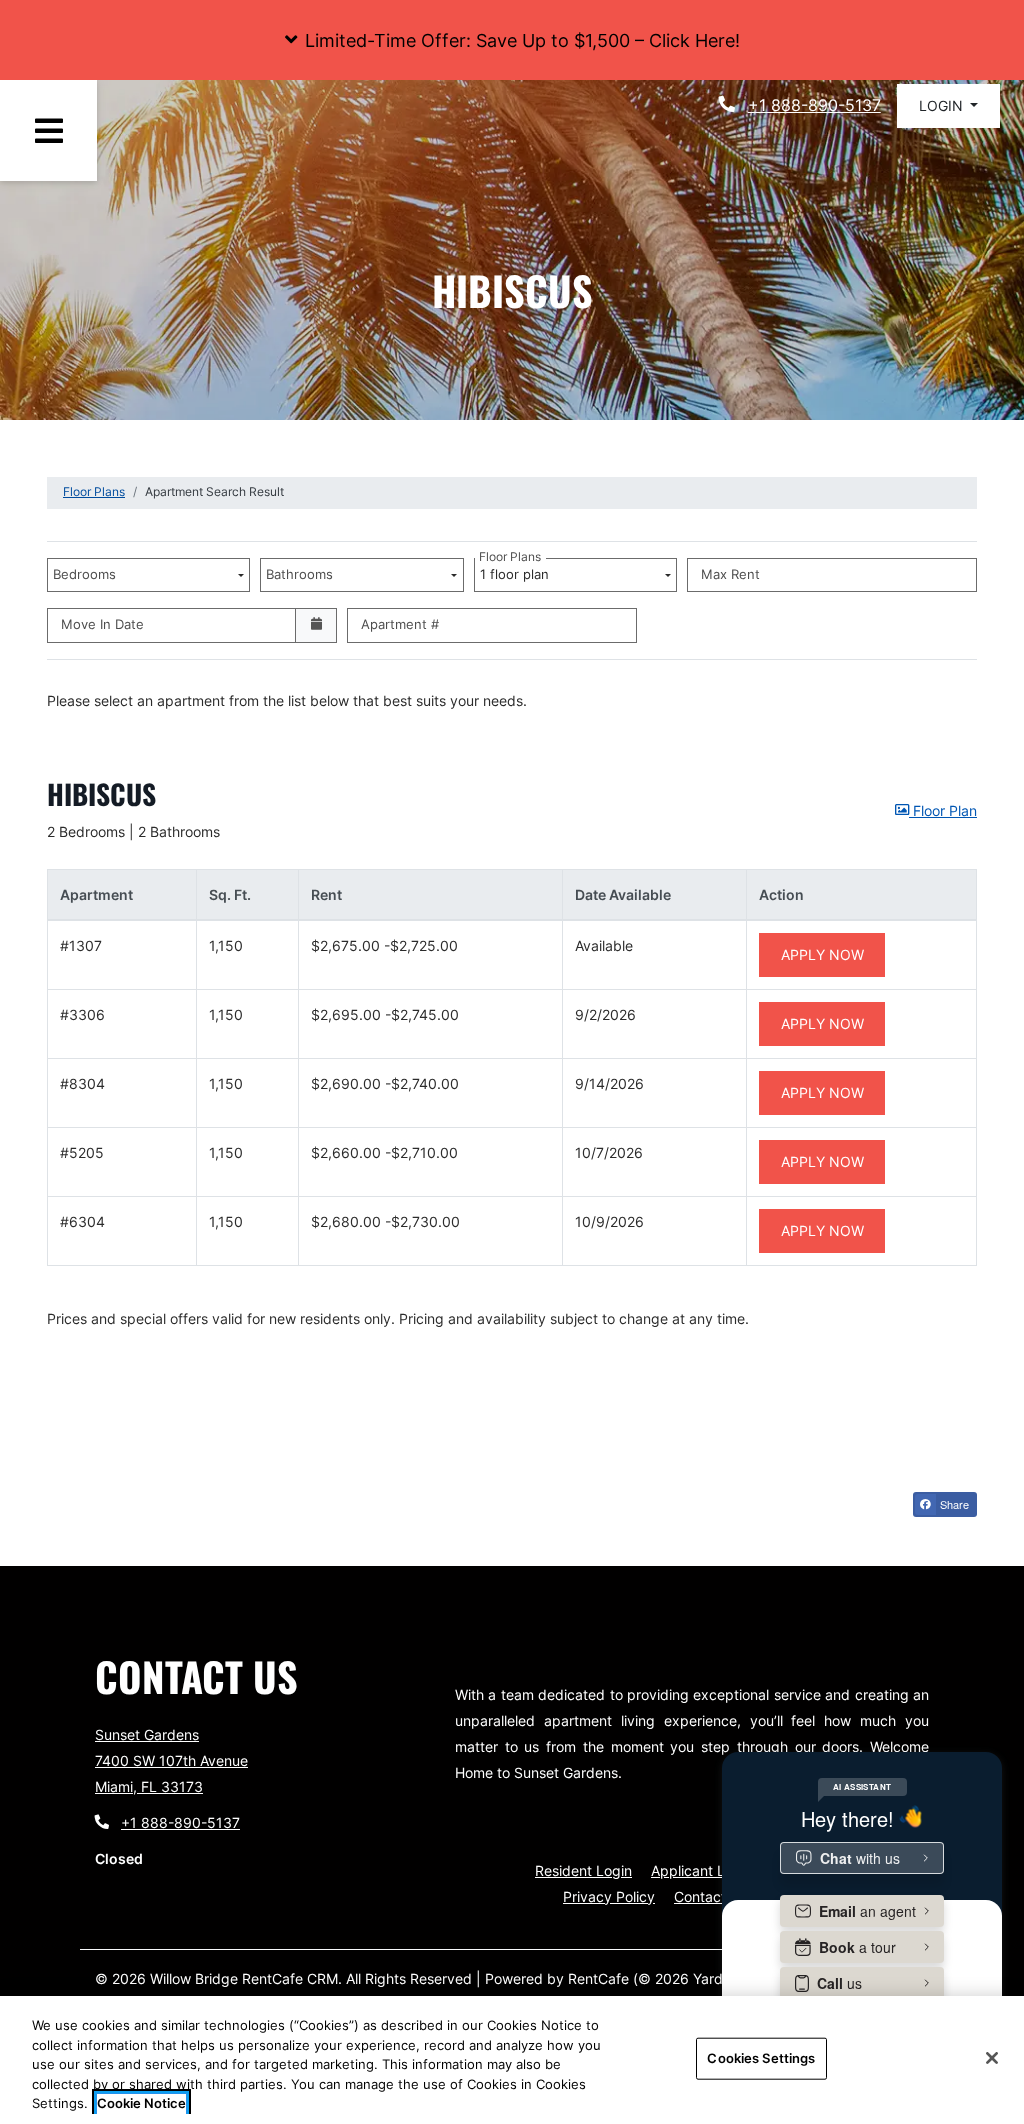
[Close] (992, 2058)
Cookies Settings (761, 2058)
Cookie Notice (141, 2103)
